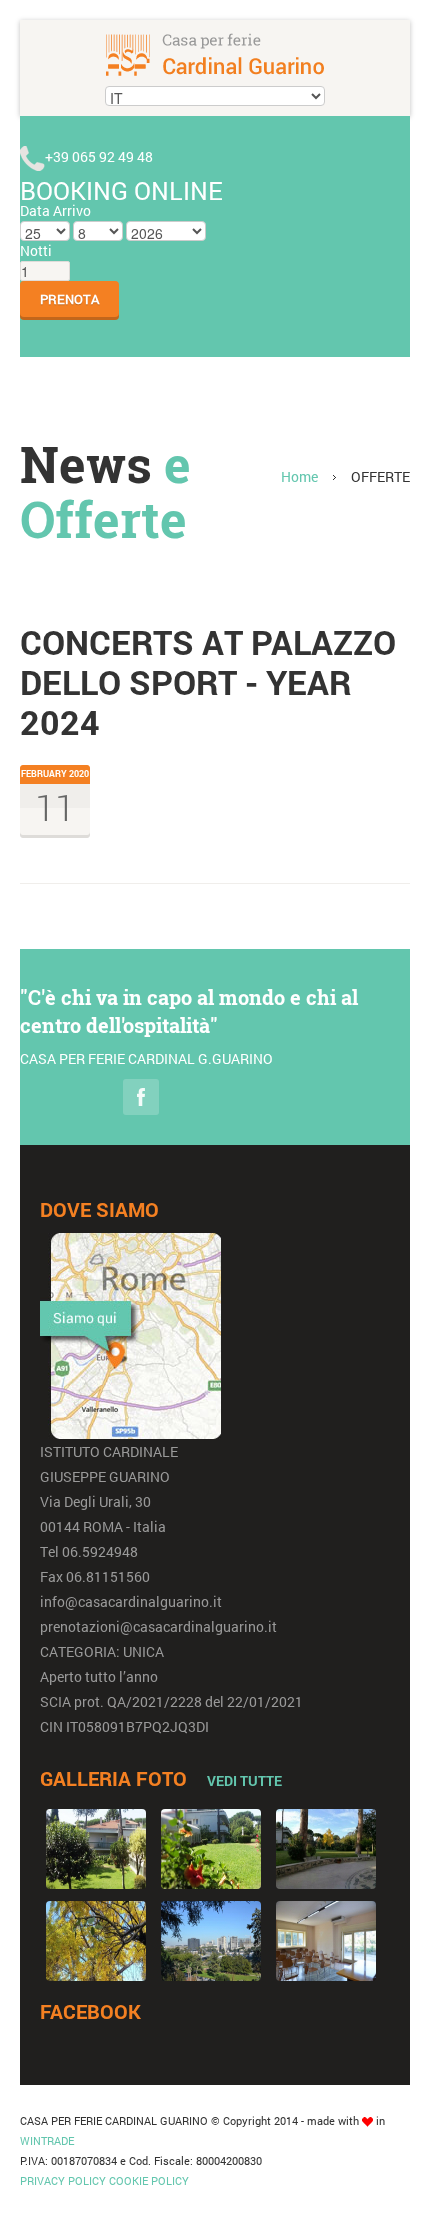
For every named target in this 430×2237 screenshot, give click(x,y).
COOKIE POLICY (149, 2180)
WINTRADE (47, 2140)
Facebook (141, 1097)
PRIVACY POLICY (63, 2180)
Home (299, 476)
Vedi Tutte (244, 1780)
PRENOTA (69, 299)
